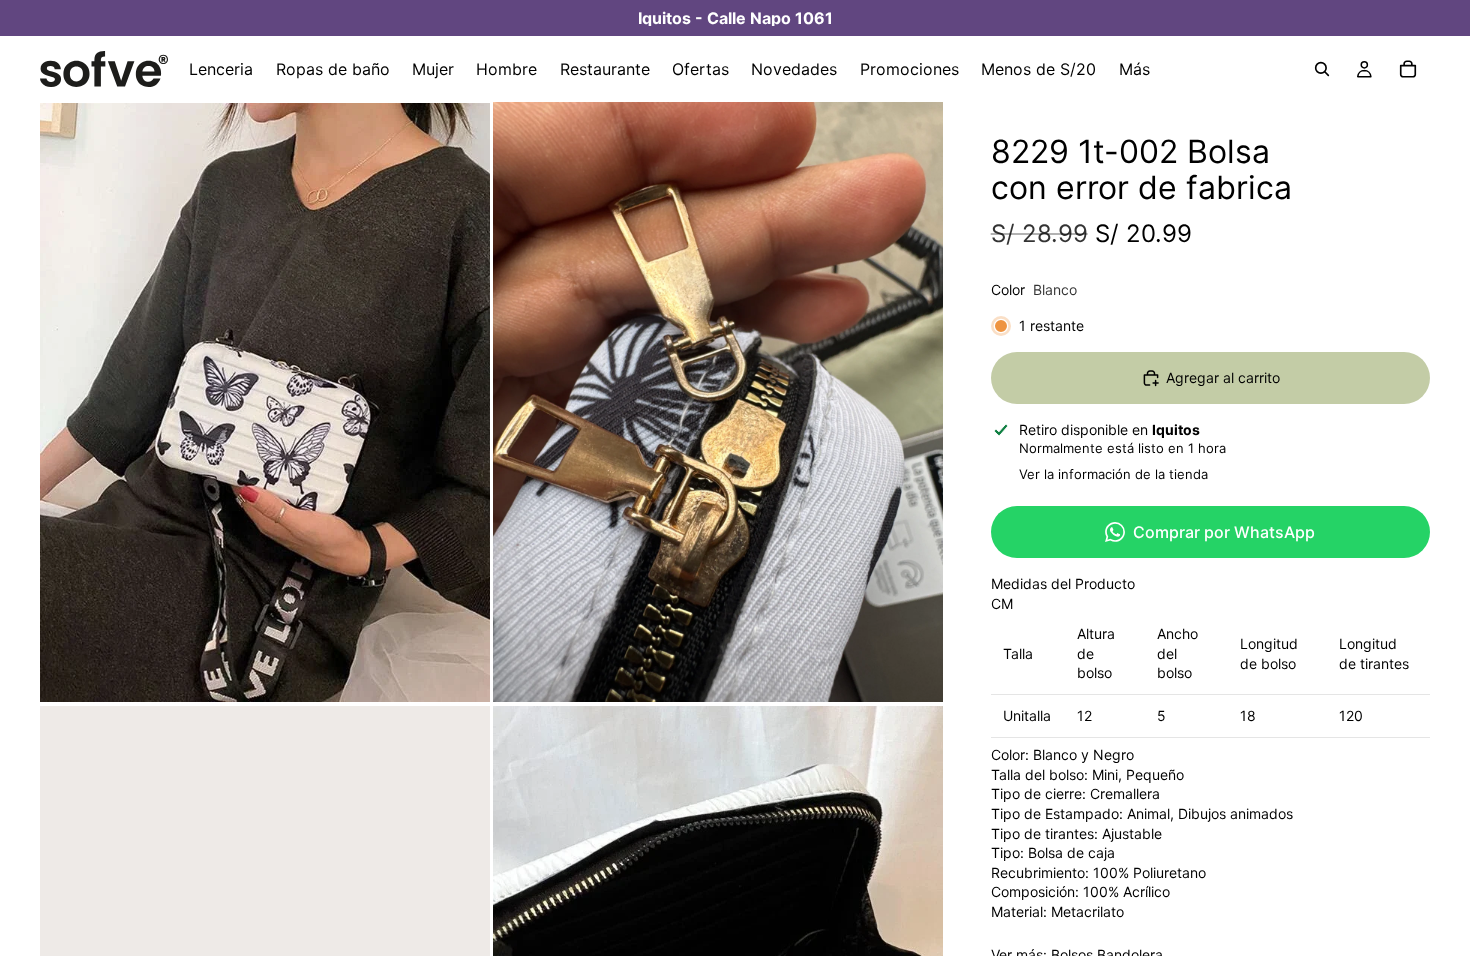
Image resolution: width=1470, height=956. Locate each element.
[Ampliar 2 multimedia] (718, 402)
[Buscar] (1322, 69)
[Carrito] (1408, 69)
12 (1084, 715)
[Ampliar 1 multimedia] (265, 402)
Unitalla (1027, 715)
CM (1002, 603)
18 (1248, 715)
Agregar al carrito (1223, 377)
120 (1351, 715)
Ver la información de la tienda (1113, 474)
